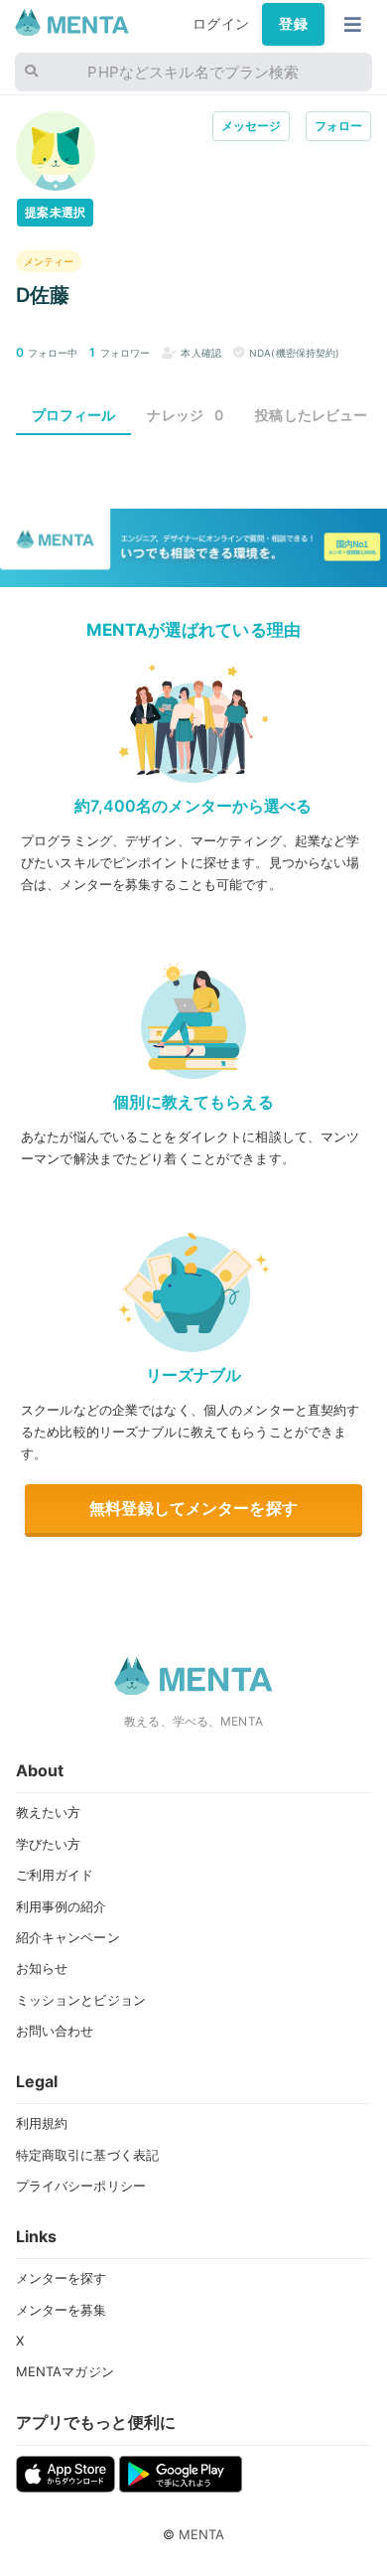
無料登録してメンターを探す (193, 1508)
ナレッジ (185, 415)
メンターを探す (62, 2278)
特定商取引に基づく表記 (88, 2155)
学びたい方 (49, 1844)
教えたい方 (49, 1812)
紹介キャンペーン (68, 1937)
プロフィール (74, 415)
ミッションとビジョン (81, 2000)
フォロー (339, 126)
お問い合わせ (55, 2031)
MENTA (202, 2534)
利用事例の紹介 (62, 1906)
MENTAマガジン (65, 2371)
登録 (293, 24)
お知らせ (42, 1968)
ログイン (221, 24)
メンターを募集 (62, 2310)
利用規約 (42, 2123)
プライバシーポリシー (81, 2186)
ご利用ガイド (55, 1875)
